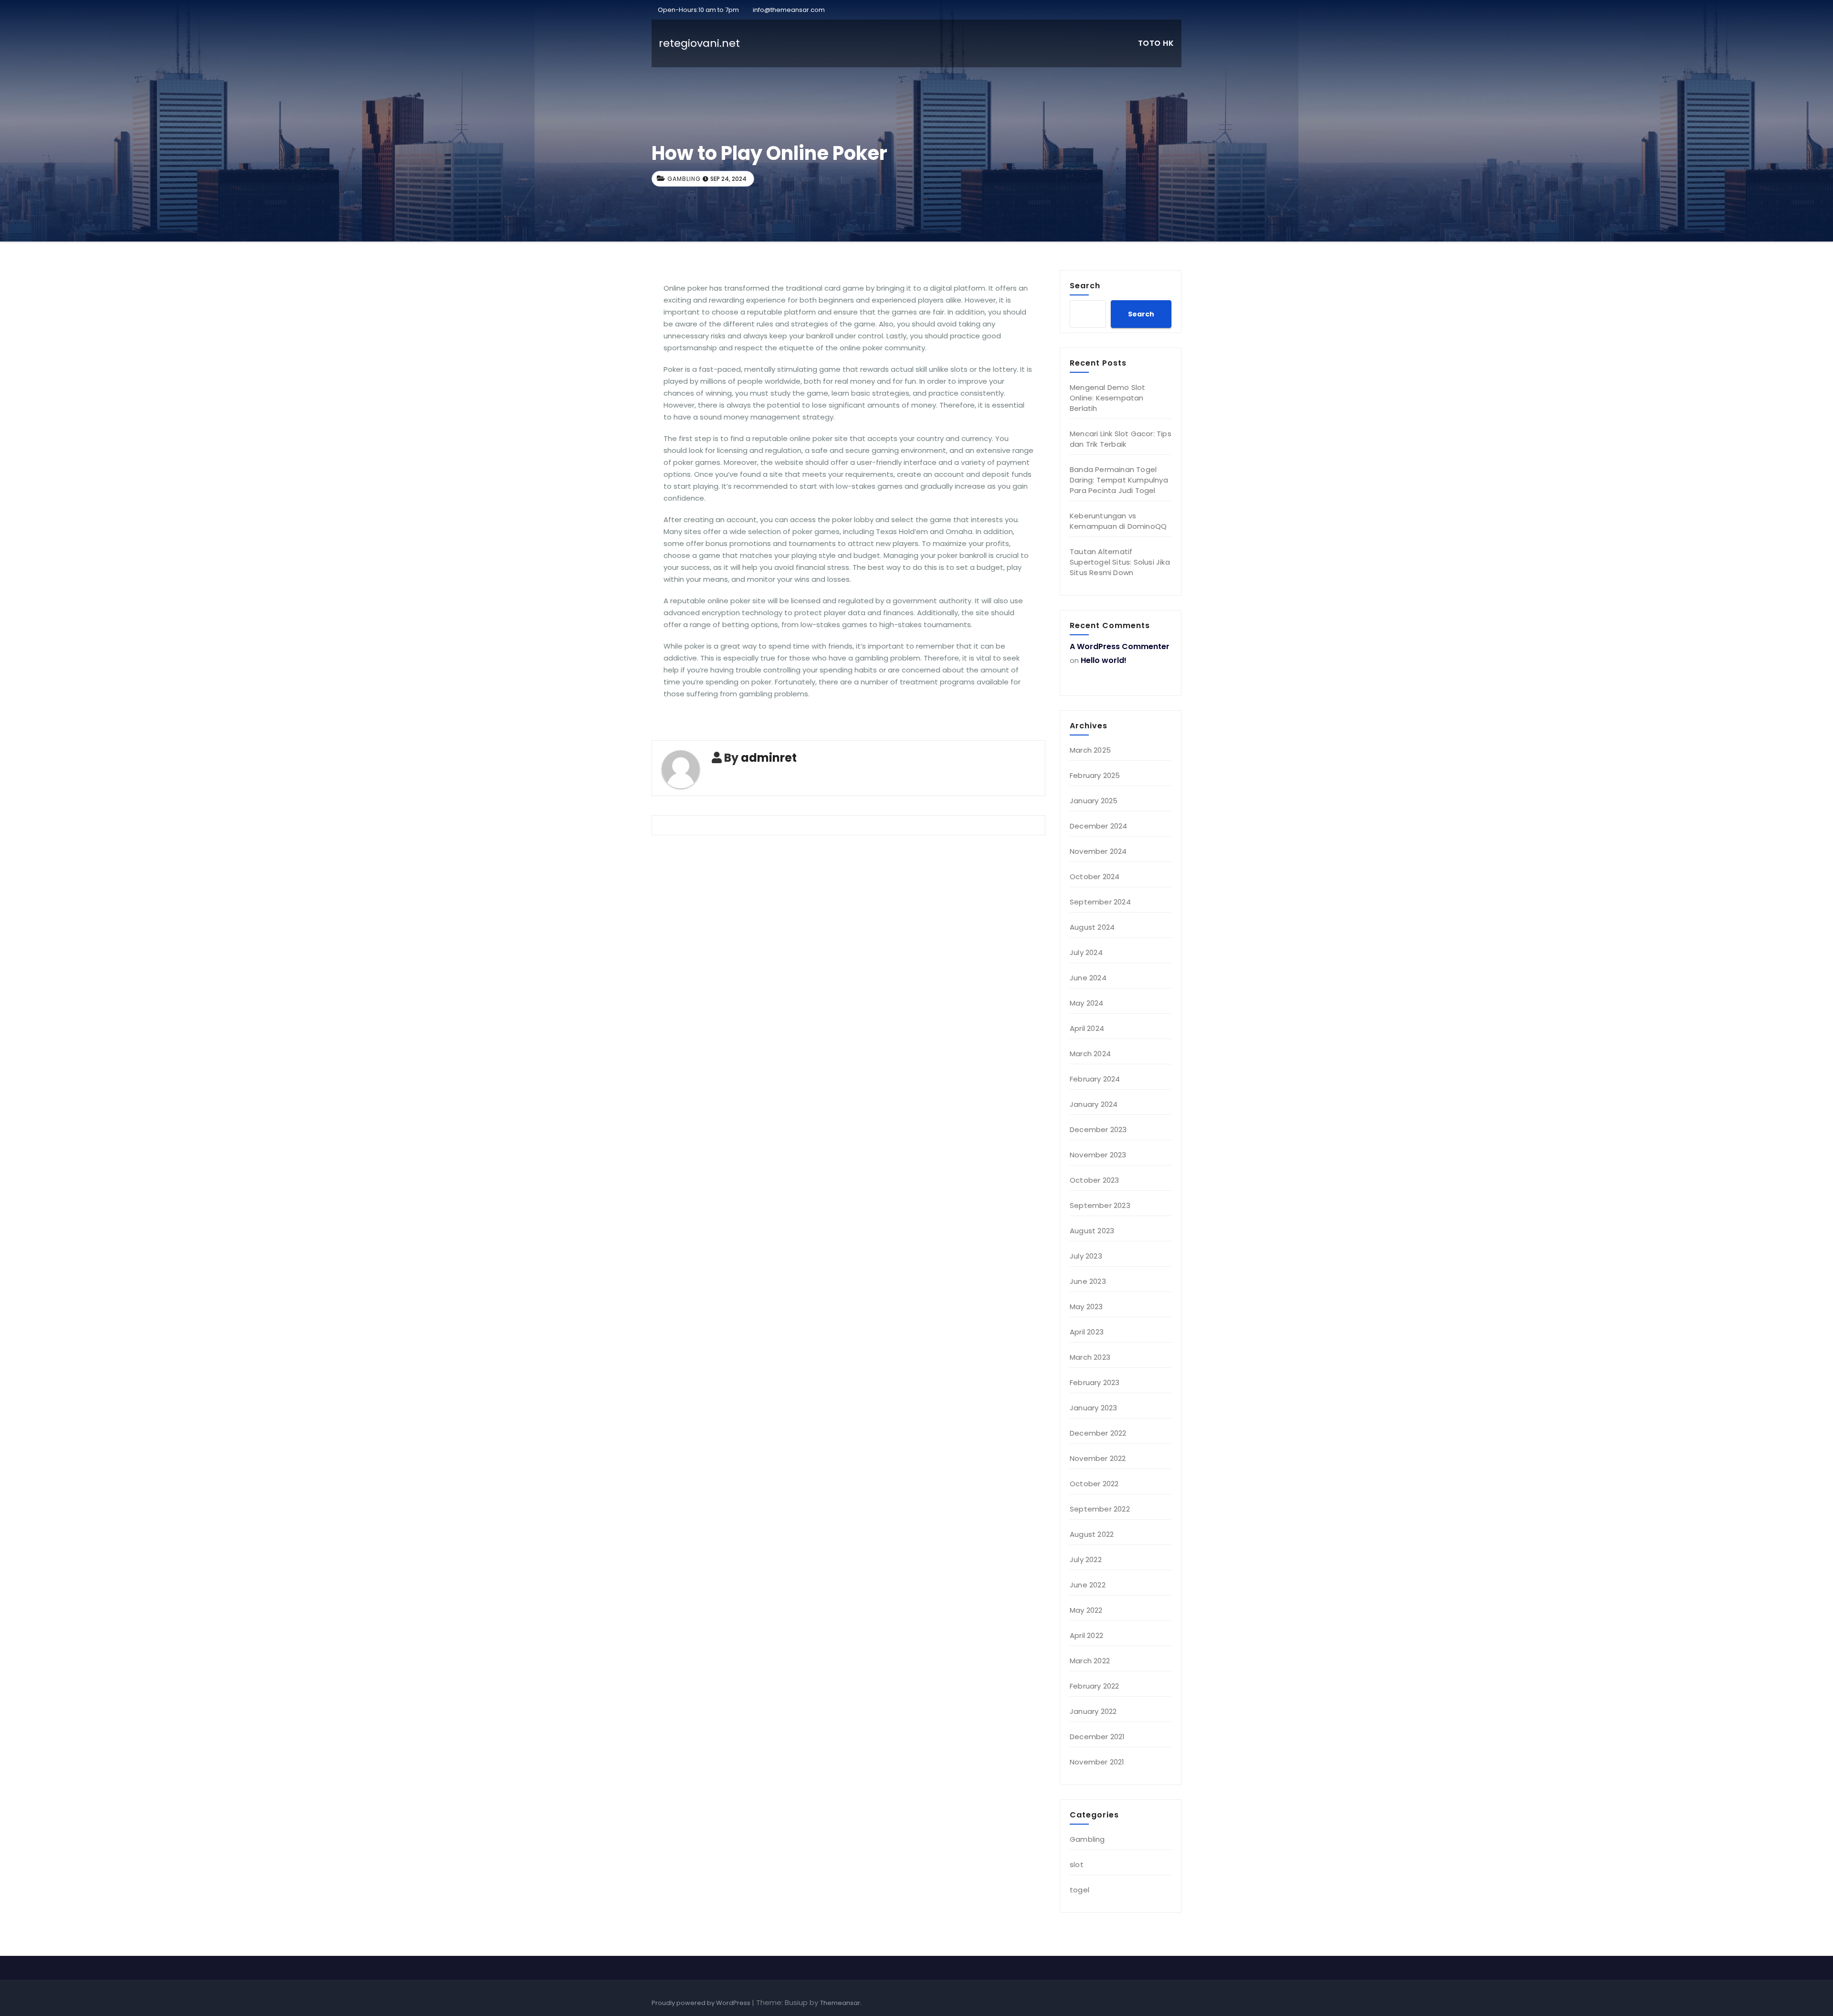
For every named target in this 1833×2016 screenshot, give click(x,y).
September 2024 (1100, 902)
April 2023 (1087, 1332)
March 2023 (1090, 1357)
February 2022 (1095, 1686)
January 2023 (1093, 1408)
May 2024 (1087, 1003)
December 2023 (1098, 1129)
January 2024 (1094, 1104)
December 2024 (1099, 826)
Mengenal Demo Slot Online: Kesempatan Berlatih (1108, 398)
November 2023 (1098, 1155)
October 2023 (1094, 1180)
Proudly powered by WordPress (702, 2003)
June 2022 (1088, 1585)
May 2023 (1086, 1307)
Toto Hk (1156, 43)
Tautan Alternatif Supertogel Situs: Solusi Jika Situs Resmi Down (1120, 562)
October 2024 (1095, 877)
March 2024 (1090, 1054)
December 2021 (1097, 1737)
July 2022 (1086, 1559)
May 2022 (1086, 1610)
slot (1077, 1864)
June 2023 (1088, 1281)
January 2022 (1093, 1711)
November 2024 (1098, 851)
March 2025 (1090, 750)
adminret (769, 758)
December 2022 (1098, 1433)
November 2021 (1097, 1762)
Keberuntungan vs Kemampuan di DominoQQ (1118, 521)
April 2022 (1086, 1635)
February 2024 (1095, 1079)
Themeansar (840, 2003)
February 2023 (1095, 1382)
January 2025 (1094, 801)
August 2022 (1092, 1534)
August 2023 (1092, 1231)
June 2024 (1088, 978)
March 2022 (1090, 1661)
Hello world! (1104, 660)
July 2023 (1086, 1256)
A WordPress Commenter (1120, 646)
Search (1085, 285)
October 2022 (1094, 1484)
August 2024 (1092, 927)
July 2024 (1086, 952)
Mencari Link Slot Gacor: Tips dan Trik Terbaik (1121, 439)
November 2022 (1098, 1458)
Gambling (684, 179)
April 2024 (1087, 1028)
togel (1080, 1890)
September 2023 (1100, 1205)
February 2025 (1095, 775)
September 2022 (1100, 1509)
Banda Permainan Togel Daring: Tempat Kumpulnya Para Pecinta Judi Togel (1119, 480)
